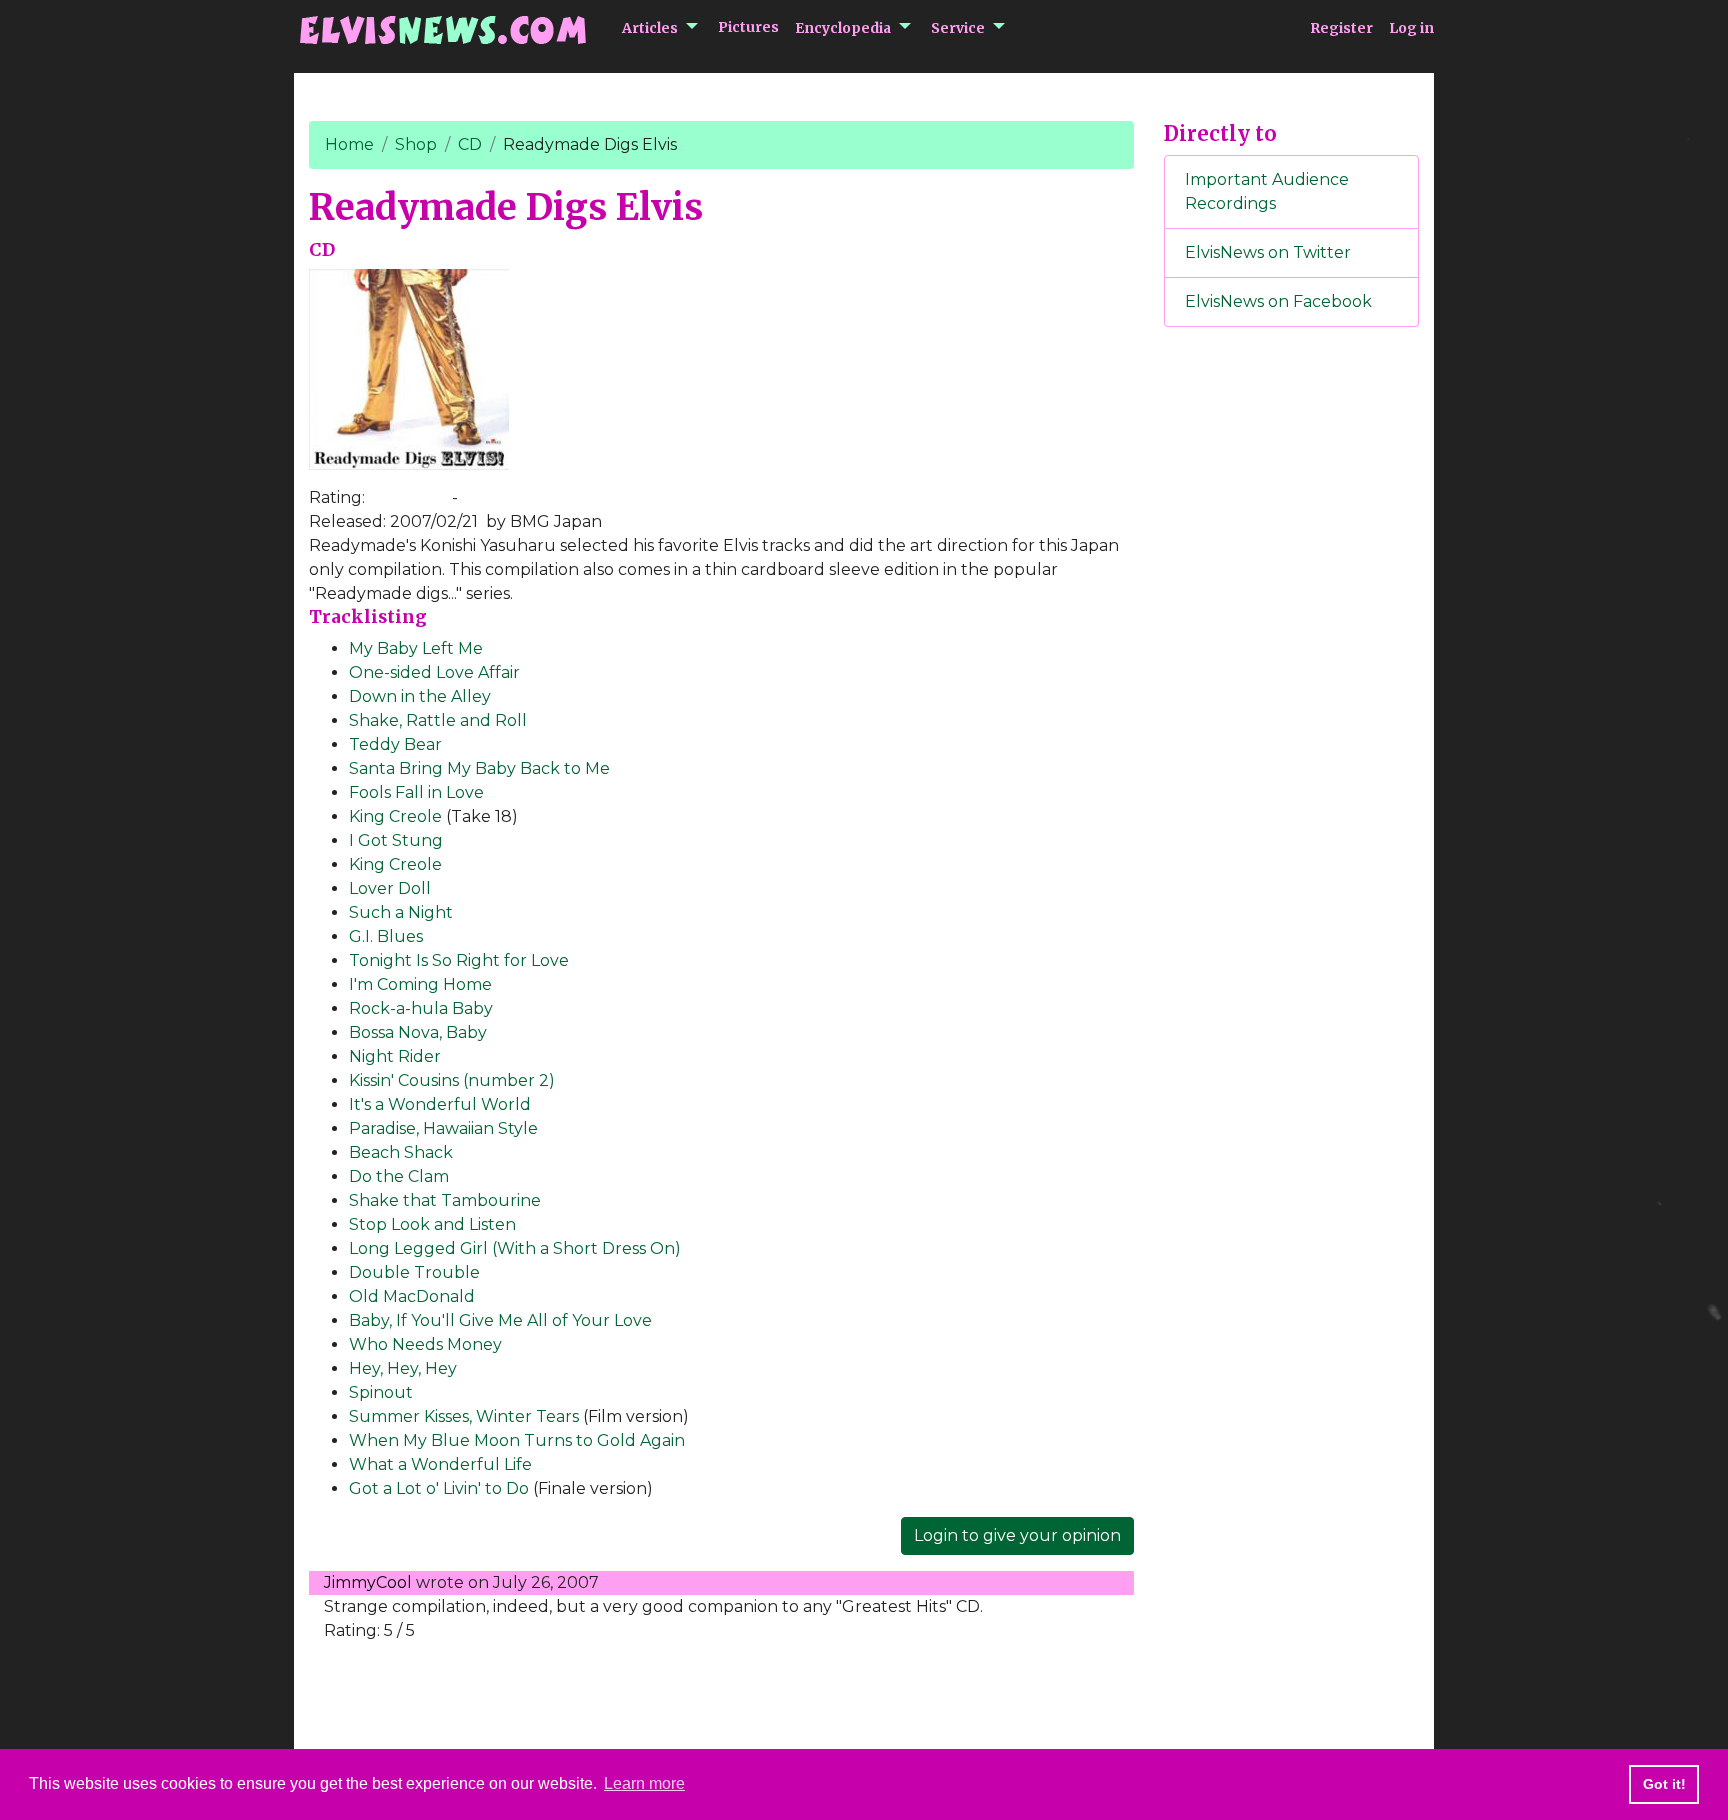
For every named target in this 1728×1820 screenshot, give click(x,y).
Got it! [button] (1664, 1784)
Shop (416, 144)
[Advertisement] (1292, 675)
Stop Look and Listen (432, 1224)
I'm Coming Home (420, 984)
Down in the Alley (420, 696)
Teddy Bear (395, 744)
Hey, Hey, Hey (403, 1368)
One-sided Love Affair (434, 672)
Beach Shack (401, 1152)
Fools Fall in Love (416, 792)
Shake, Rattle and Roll (438, 720)
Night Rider (395, 1056)
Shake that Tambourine (445, 1200)
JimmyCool (368, 1582)
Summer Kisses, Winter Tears (464, 1416)
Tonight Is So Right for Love (459, 960)
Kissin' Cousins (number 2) (452, 1080)
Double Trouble (414, 1272)
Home (349, 144)
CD (470, 144)
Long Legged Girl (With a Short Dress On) (515, 1248)
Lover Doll (390, 888)
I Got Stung (396, 840)
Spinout (381, 1392)
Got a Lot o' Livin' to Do (439, 1488)
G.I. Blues (386, 936)
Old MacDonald (412, 1296)
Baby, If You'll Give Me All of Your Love (500, 1320)
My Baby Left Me (416, 648)
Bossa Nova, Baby (418, 1032)
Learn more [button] (644, 1783)
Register (1341, 28)
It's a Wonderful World (440, 1104)
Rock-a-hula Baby (421, 1008)
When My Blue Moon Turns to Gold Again (517, 1440)
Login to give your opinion (1017, 1535)
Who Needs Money (425, 1344)
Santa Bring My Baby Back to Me (479, 768)
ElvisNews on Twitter (1268, 252)
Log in (1411, 28)
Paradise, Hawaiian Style (443, 1128)
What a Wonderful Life (440, 1464)
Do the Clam (399, 1176)
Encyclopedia (843, 28)
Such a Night (401, 912)
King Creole (395, 816)
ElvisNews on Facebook (1278, 301)
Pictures (748, 27)
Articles (650, 28)
